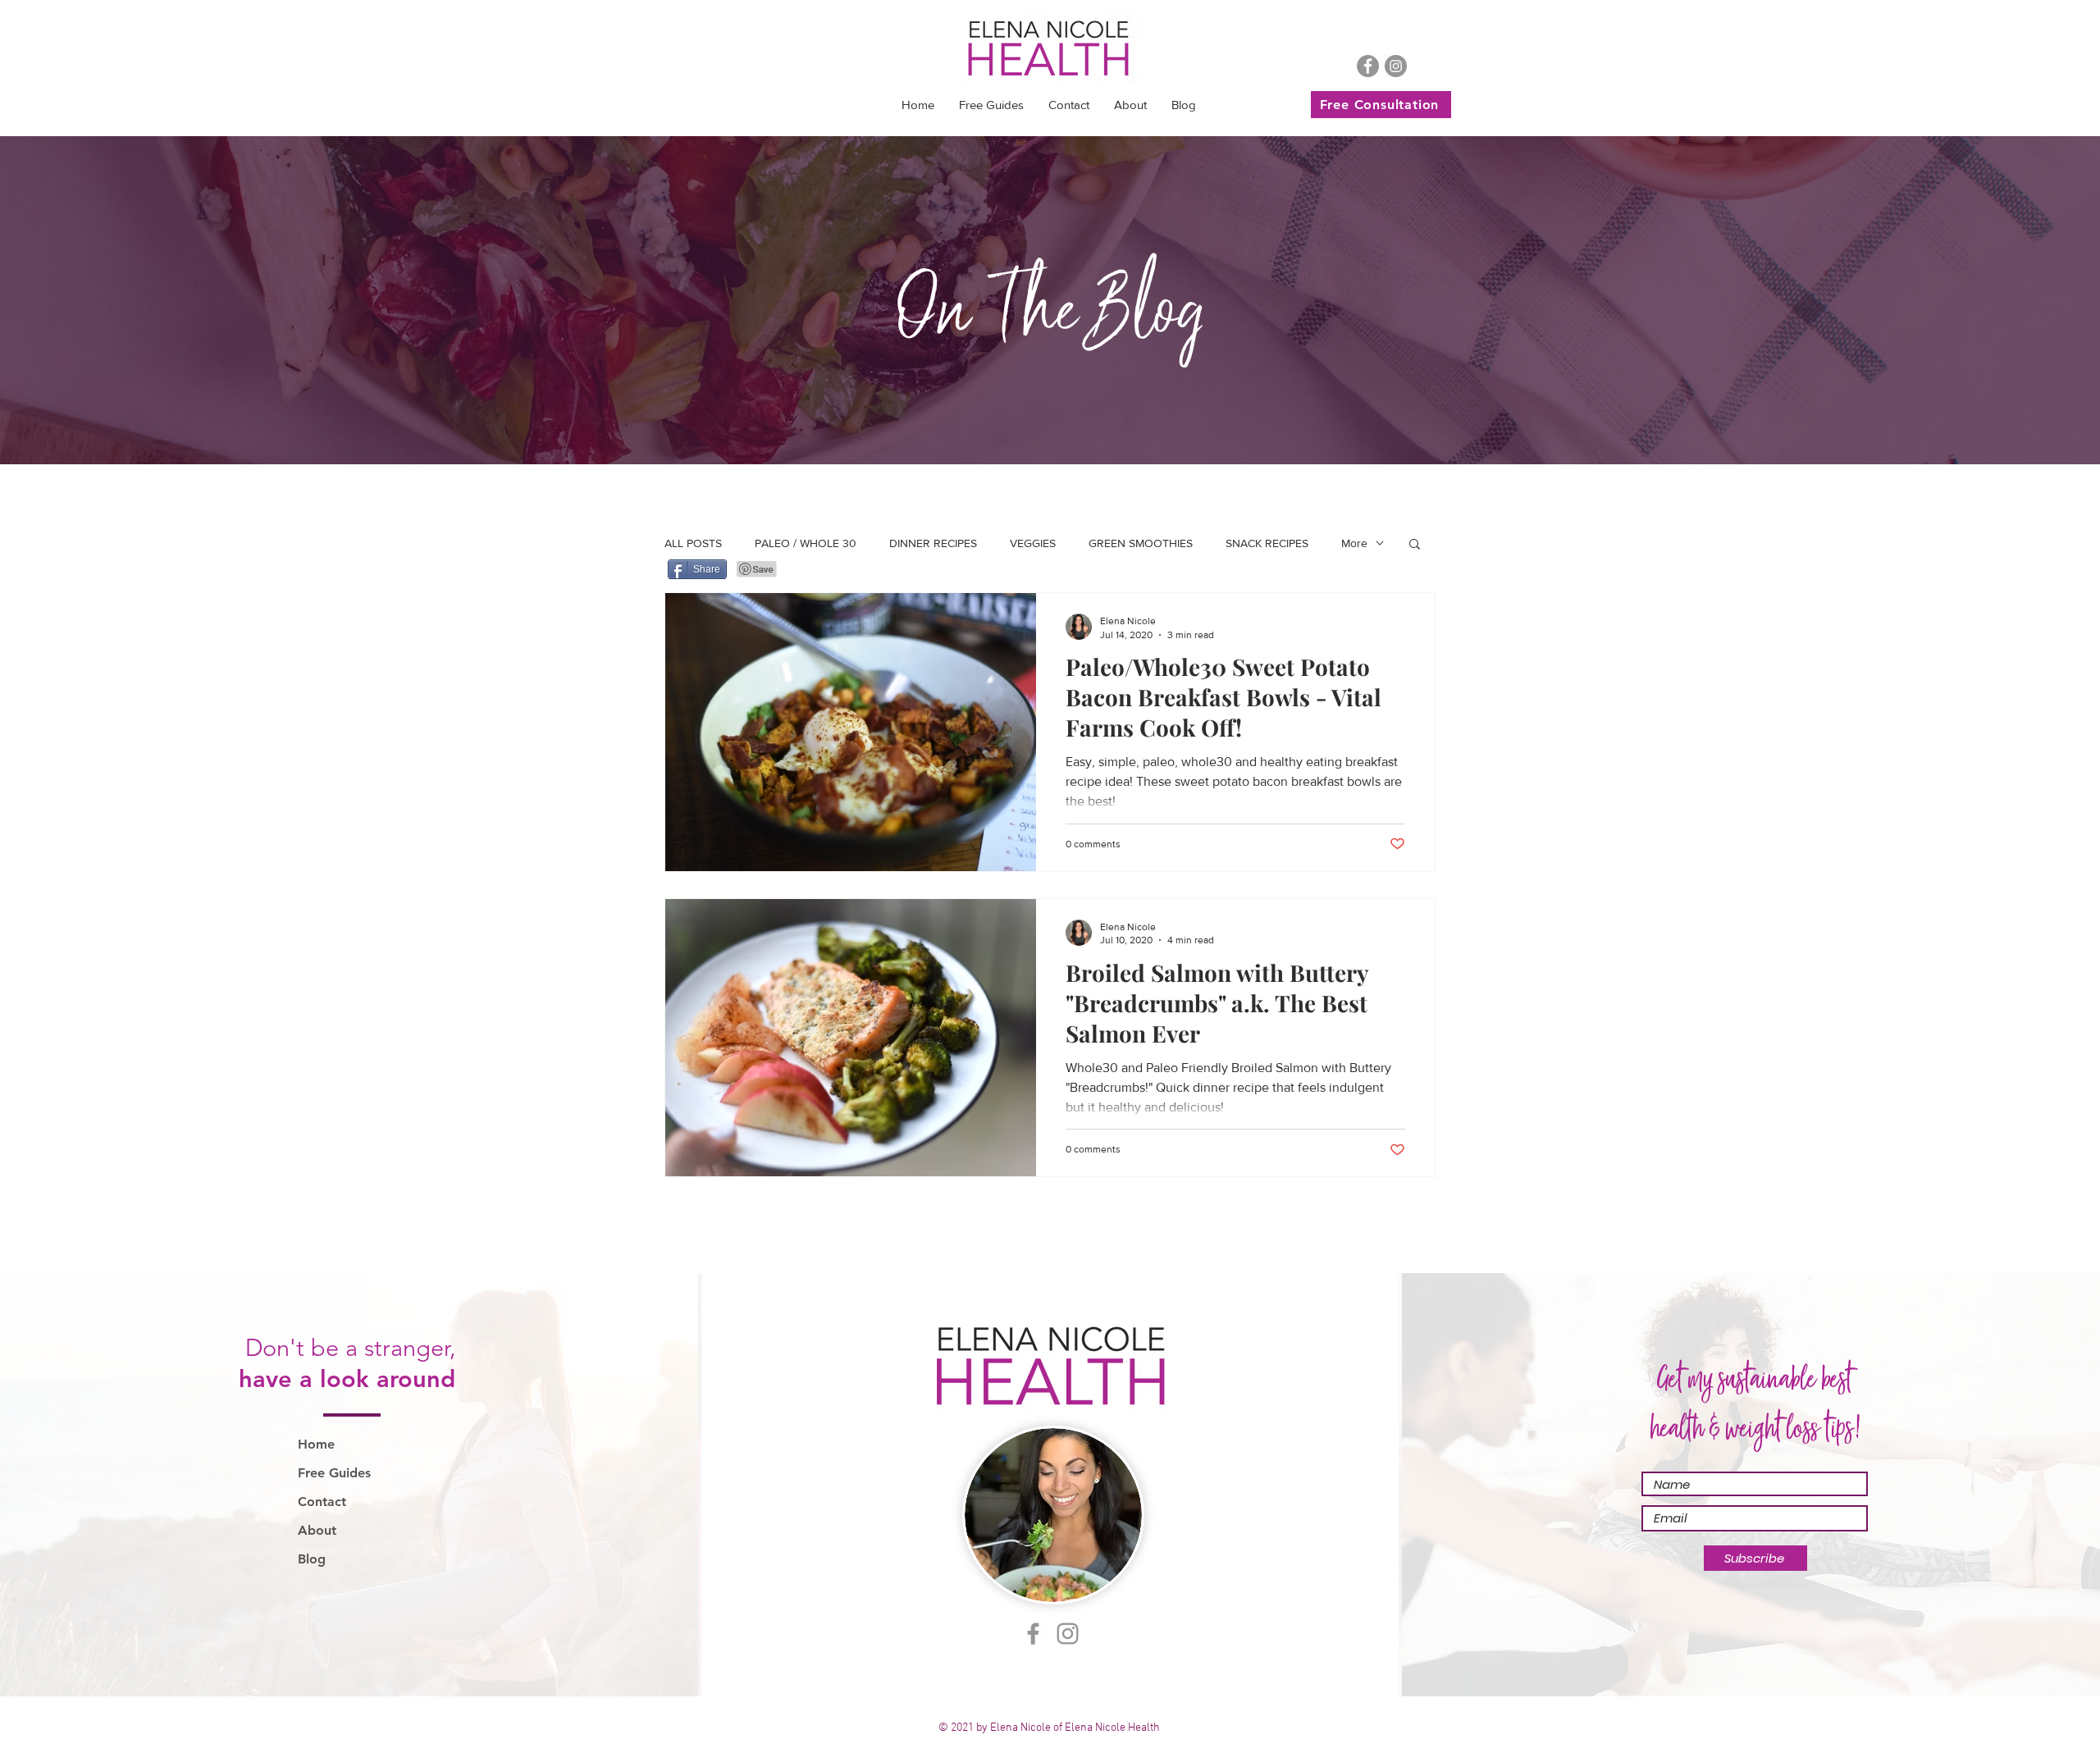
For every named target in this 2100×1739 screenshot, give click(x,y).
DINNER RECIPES (933, 543)
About (317, 1530)
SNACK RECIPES (1267, 543)
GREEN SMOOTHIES (1141, 543)
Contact (322, 1502)
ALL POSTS (693, 543)
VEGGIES (1033, 543)
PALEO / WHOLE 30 (806, 543)
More (1354, 543)
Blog (312, 1559)
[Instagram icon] (1396, 66)
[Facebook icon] (1368, 66)
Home (316, 1444)
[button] (991, 105)
